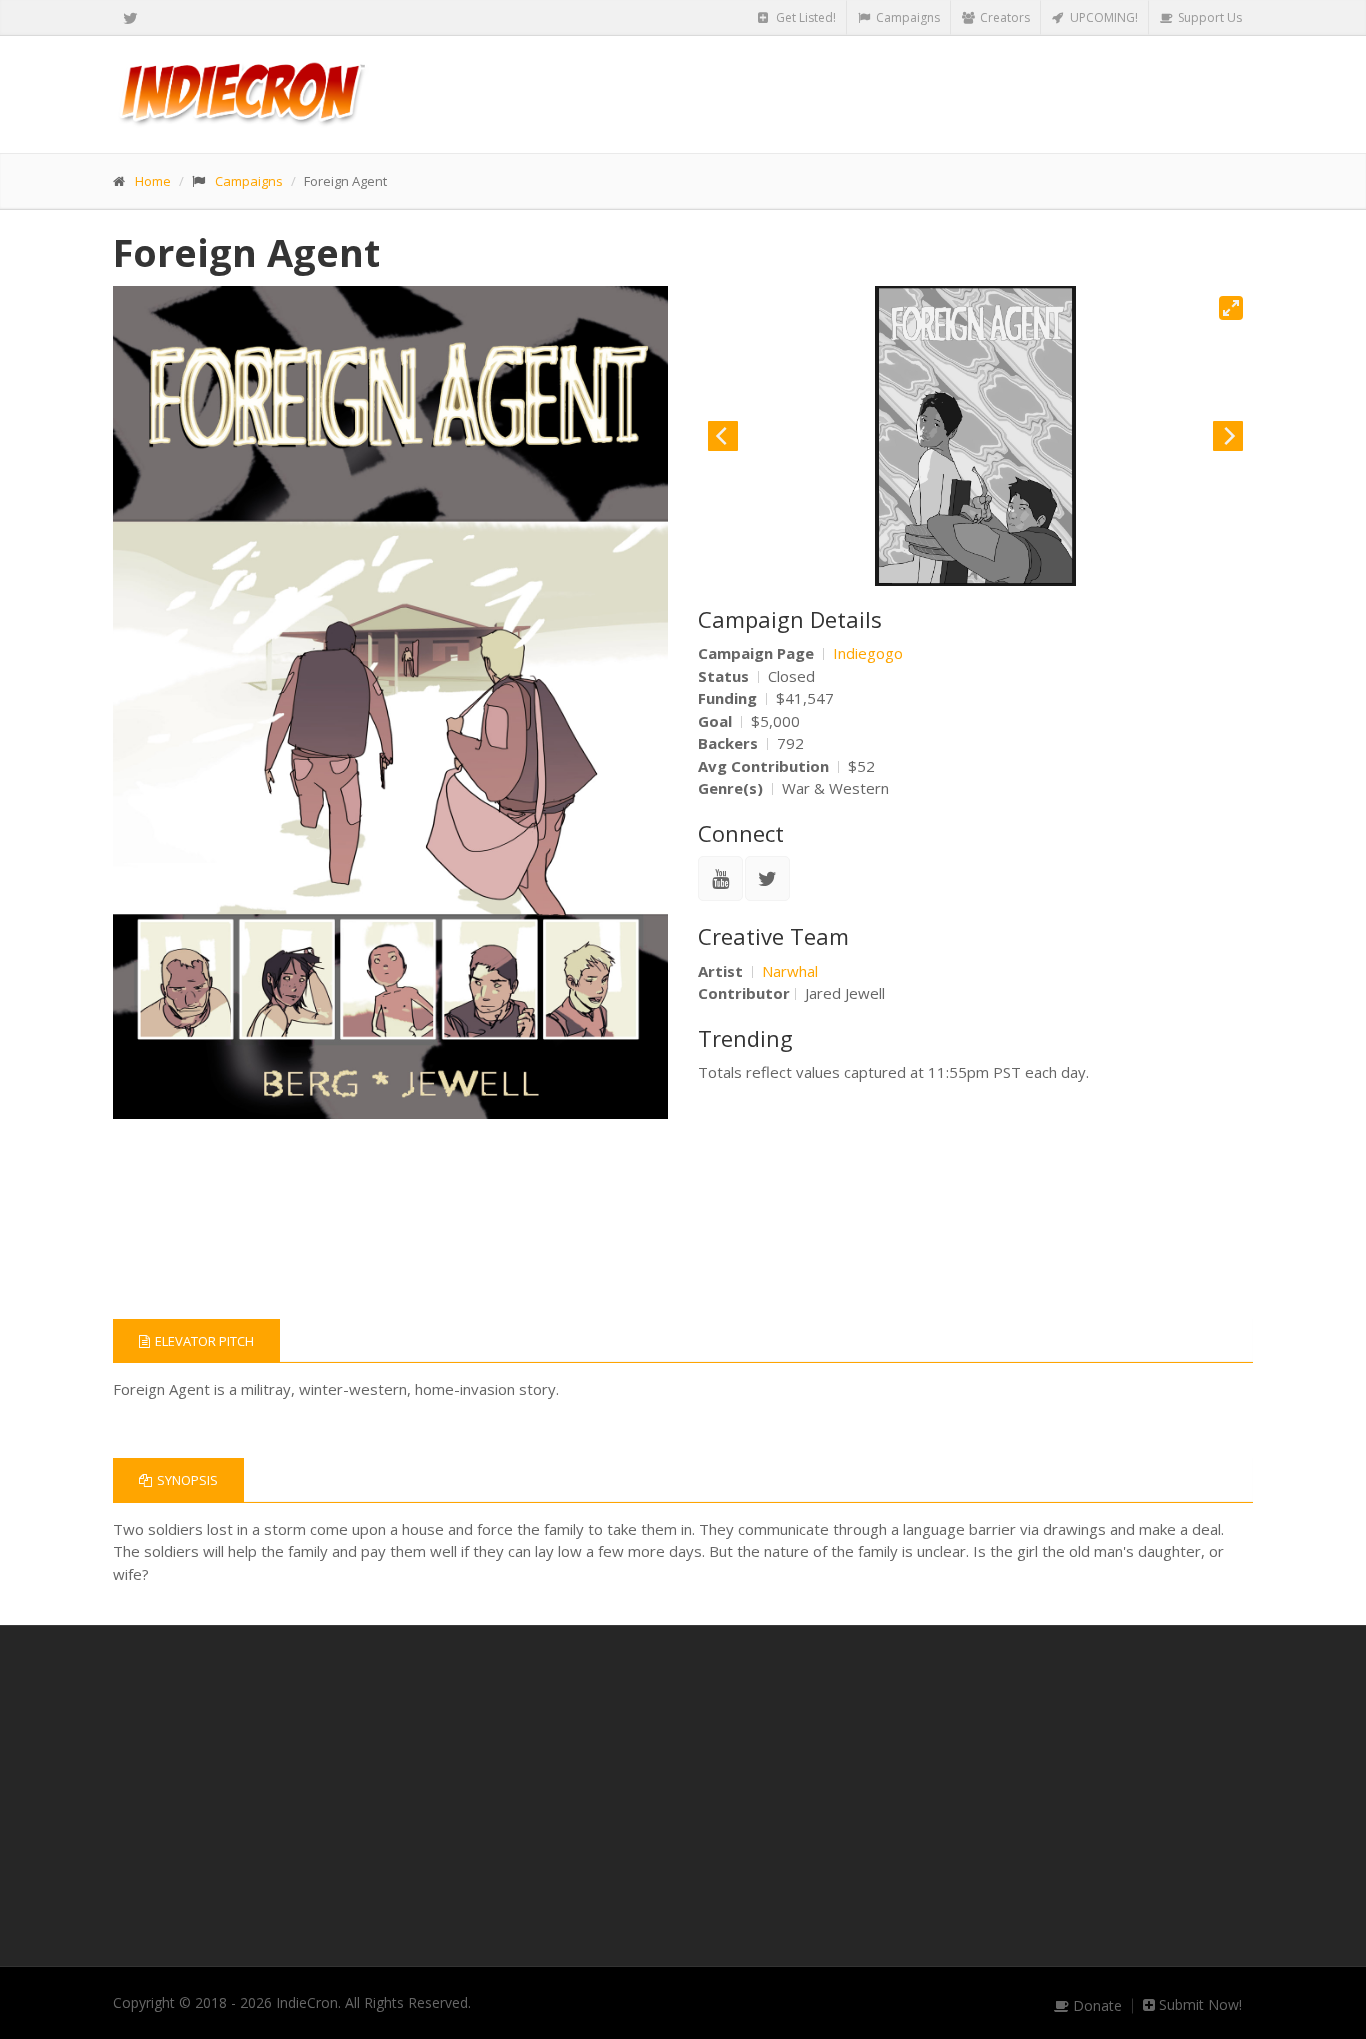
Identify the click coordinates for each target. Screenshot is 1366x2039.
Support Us (1208, 17)
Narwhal (790, 971)
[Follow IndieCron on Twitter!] (130, 18)
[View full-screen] (1231, 308)
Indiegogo (868, 653)
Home (153, 181)
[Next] (1228, 436)
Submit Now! (1198, 2005)
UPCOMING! (1102, 17)
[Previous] (723, 436)
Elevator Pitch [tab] (204, 1341)
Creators (1003, 17)
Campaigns (906, 17)
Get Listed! (804, 17)
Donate (1095, 2006)
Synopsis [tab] (187, 1480)
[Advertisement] (683, 1796)
